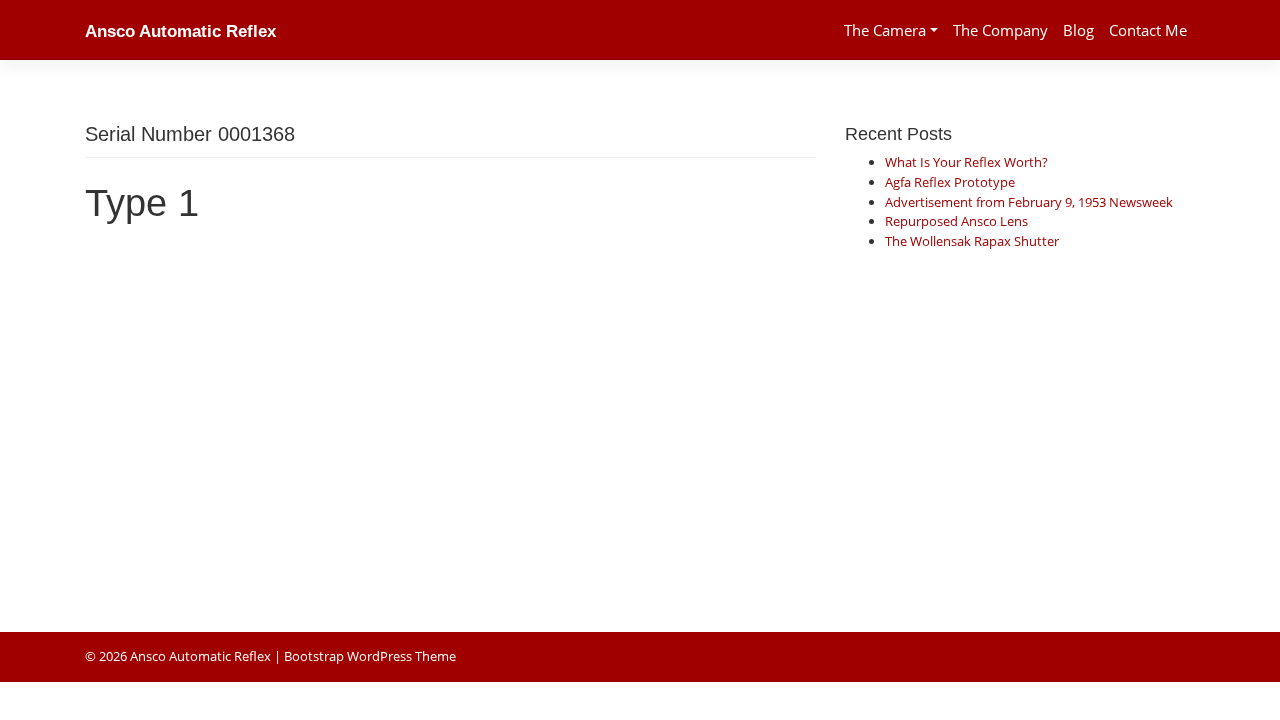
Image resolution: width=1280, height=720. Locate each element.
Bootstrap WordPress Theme (370, 656)
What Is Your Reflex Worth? (966, 162)
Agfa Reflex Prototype (950, 182)
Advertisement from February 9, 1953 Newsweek (1029, 202)
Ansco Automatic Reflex (180, 31)
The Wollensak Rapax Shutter (972, 241)
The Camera (885, 30)
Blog (1078, 30)
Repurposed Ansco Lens (956, 221)
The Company (1000, 30)
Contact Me (1148, 30)
